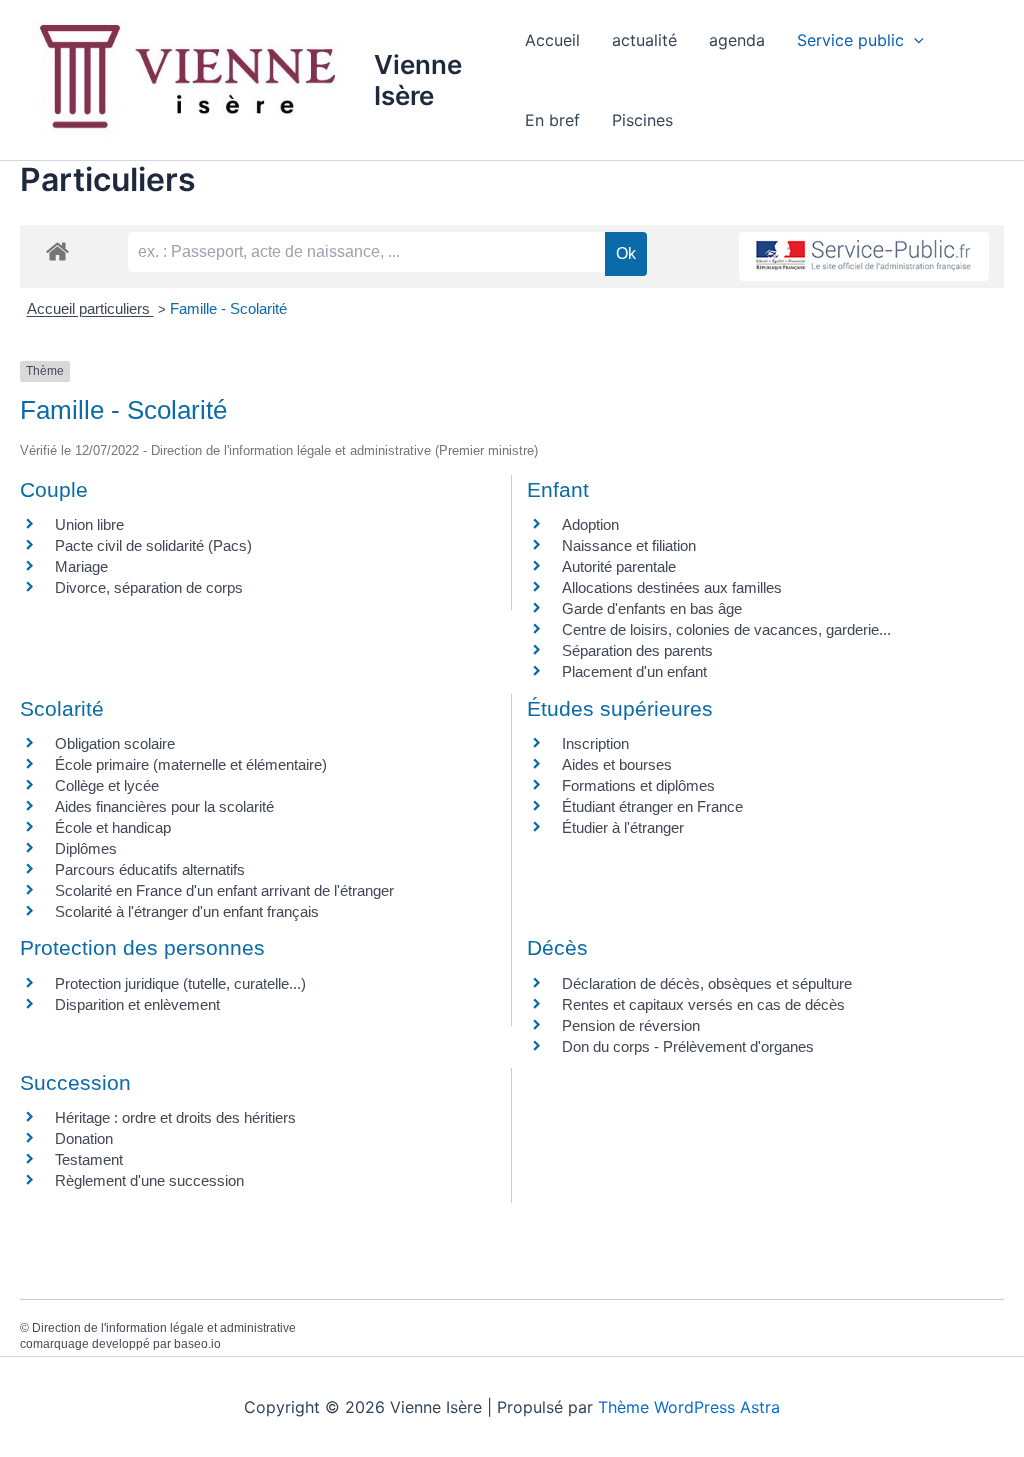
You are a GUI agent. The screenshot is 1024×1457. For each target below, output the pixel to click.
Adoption (590, 524)
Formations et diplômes (638, 785)
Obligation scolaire (115, 743)
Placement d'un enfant (634, 671)
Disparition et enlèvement (137, 1004)
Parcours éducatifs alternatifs (150, 869)
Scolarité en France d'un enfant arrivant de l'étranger (224, 890)
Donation (84, 1138)
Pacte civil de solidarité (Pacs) (153, 545)
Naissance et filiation (629, 545)
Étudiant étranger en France (652, 806)
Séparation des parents (637, 650)
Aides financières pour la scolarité (164, 806)
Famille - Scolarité (228, 308)
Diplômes (86, 848)
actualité (644, 40)
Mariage (81, 566)
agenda (737, 40)
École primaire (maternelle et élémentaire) (191, 764)
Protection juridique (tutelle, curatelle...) (180, 983)
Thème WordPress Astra (689, 1407)
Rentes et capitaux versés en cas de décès (703, 1004)
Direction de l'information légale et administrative (164, 1328)
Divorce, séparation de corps (149, 587)
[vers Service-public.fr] (864, 256)
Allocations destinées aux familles (672, 587)
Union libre (89, 524)
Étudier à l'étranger (623, 827)
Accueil (552, 40)
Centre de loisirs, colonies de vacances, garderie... (726, 629)
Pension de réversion (631, 1025)
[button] (914, 40)
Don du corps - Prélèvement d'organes (688, 1046)
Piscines (642, 120)
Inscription (595, 743)
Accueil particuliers (90, 308)
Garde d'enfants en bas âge (652, 608)
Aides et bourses (617, 764)
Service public (850, 40)
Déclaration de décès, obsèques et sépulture (707, 983)
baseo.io (197, 1344)
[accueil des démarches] (57, 250)
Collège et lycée (107, 785)
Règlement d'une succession (149, 1180)
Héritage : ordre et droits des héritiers (175, 1117)
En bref (552, 120)
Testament (89, 1159)
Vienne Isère (418, 80)
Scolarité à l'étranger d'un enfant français (187, 911)
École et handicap (113, 827)
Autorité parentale (619, 566)
